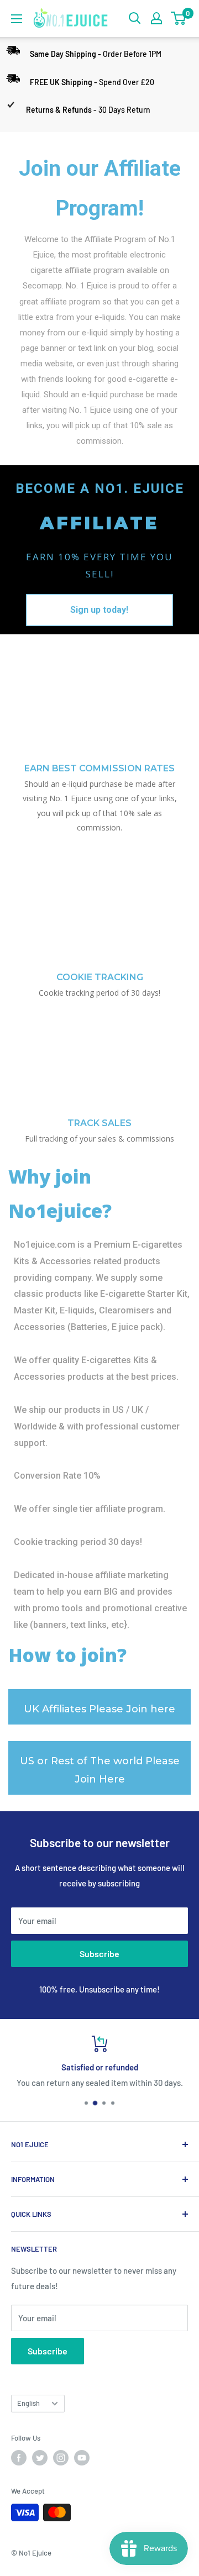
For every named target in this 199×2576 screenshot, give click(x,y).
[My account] (156, 18)
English (28, 2403)
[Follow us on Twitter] (40, 2458)
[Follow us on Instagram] (61, 2458)
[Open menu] (17, 19)
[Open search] (135, 18)
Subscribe (99, 1954)
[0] (179, 18)
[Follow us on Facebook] (19, 2458)
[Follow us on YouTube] (82, 2458)
